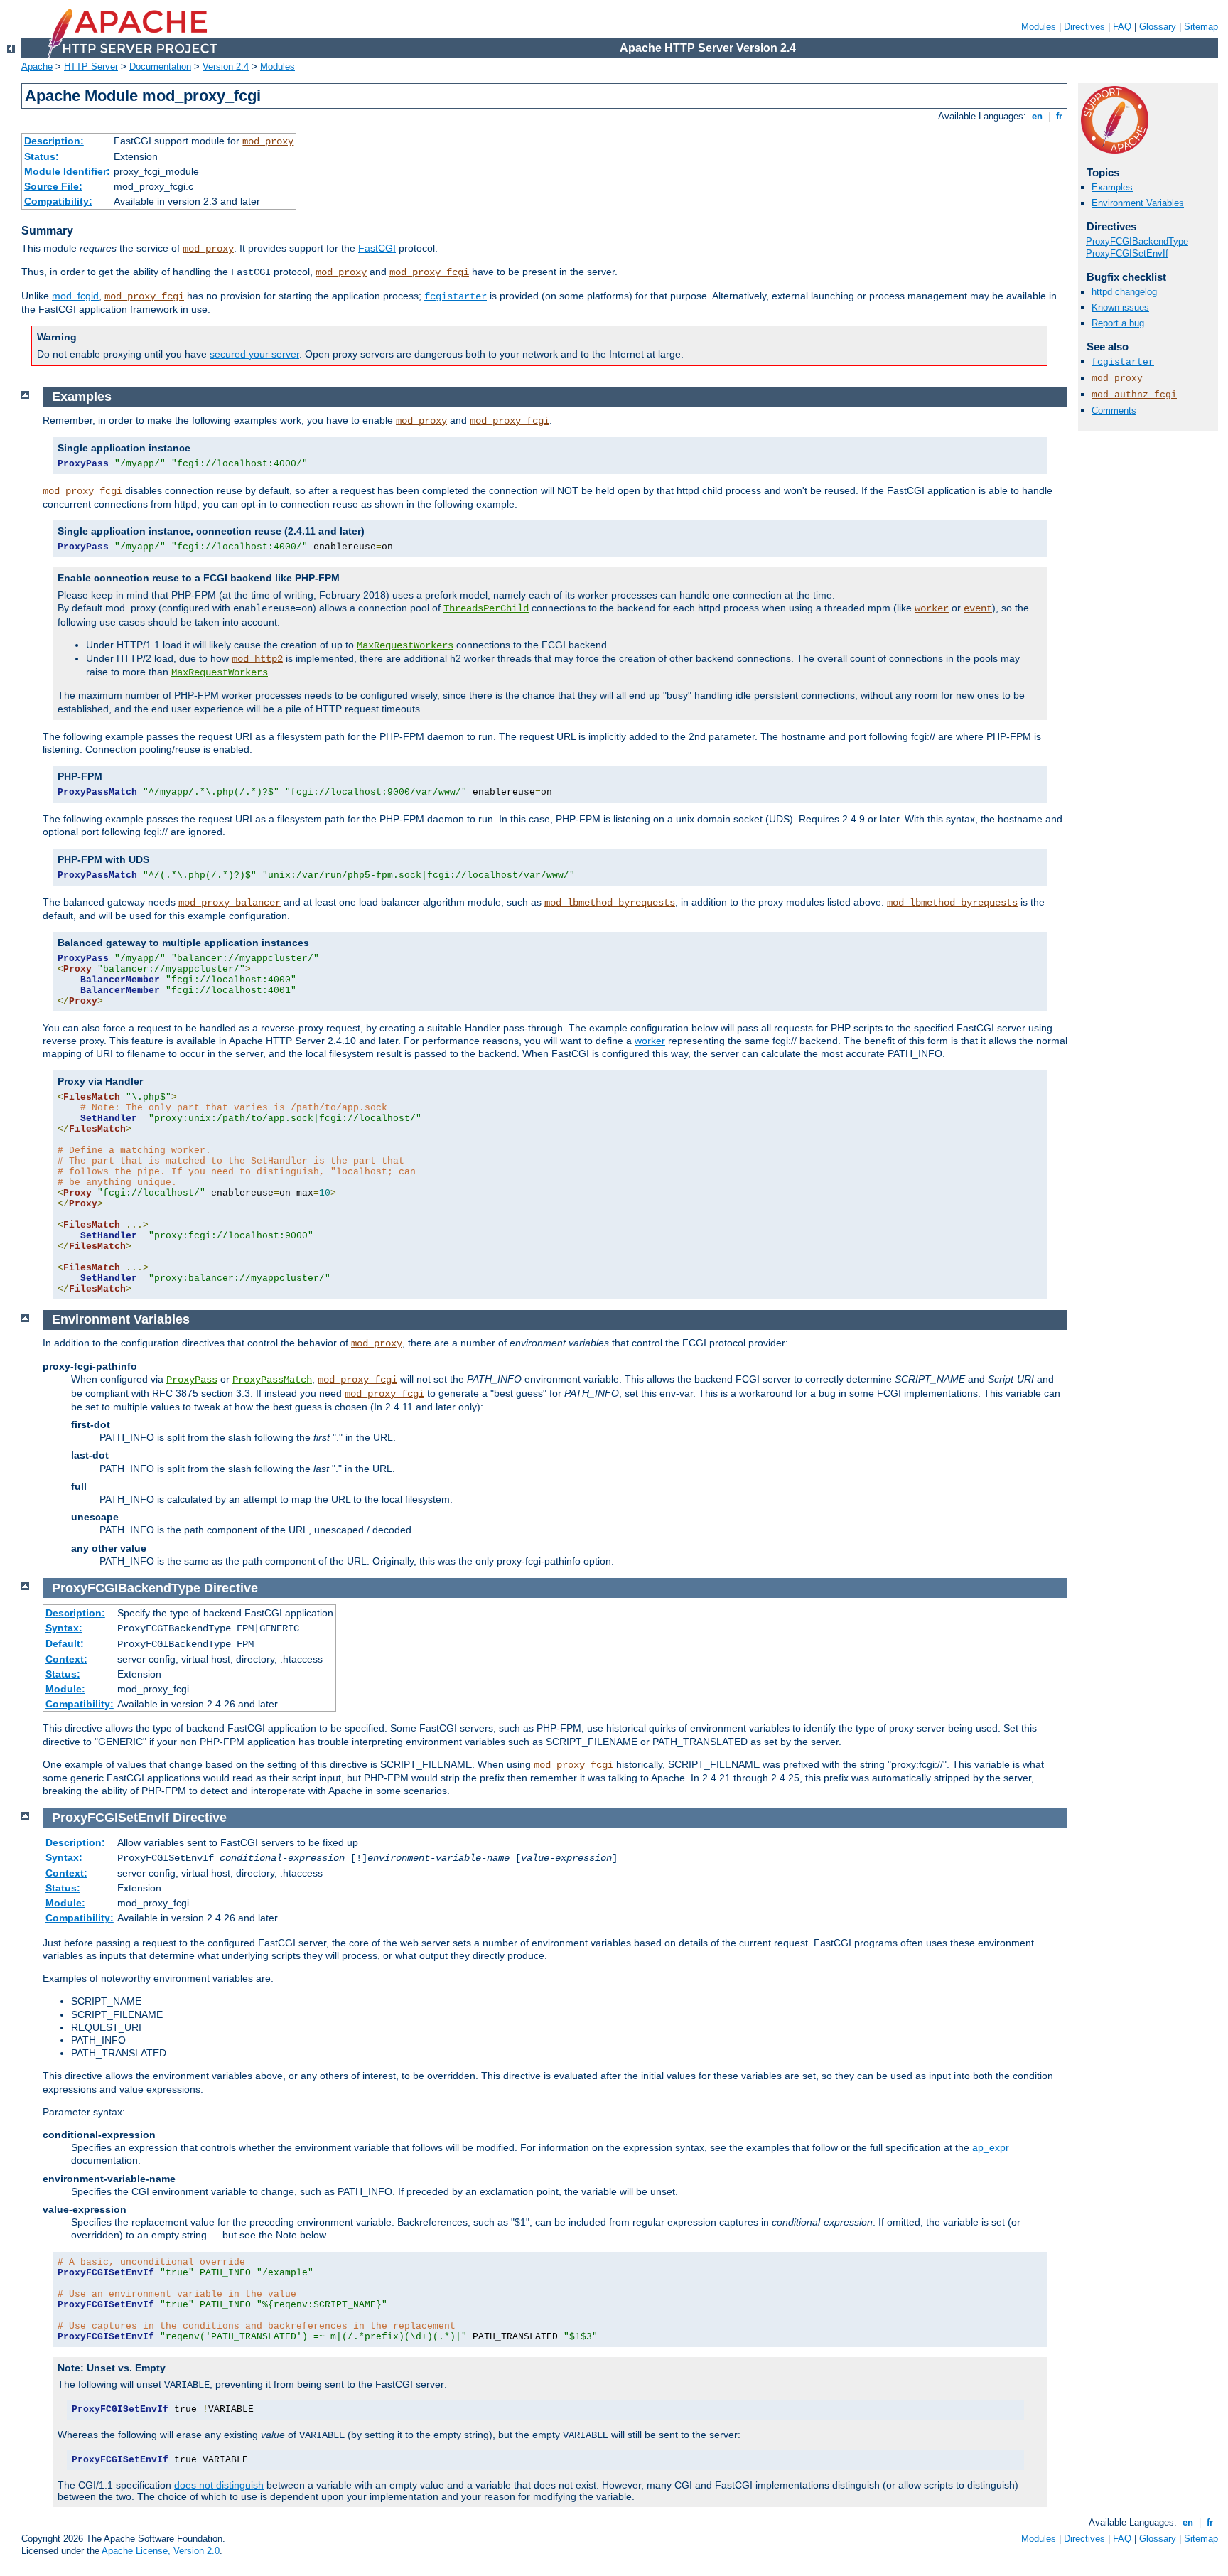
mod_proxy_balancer (230, 903)
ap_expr (991, 2147)
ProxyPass (192, 1380)
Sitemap (1201, 27)
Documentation (160, 66)
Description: (54, 141)
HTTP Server (91, 66)
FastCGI (377, 248)
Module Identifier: (67, 171)
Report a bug (1118, 323)
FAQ (1122, 27)
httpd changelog (1124, 292)
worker (932, 608)
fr (1059, 116)
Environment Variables (1138, 203)
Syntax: (64, 1628)
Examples (1112, 187)
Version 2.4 (226, 66)
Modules (1039, 27)
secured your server (254, 354)
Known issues (1120, 307)
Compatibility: (58, 201)
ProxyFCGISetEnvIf (1127, 253)
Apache (37, 66)
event (978, 608)
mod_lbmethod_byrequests (610, 903)
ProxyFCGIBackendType (1137, 241)
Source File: (53, 186)
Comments (1114, 410)
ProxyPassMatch (272, 1380)
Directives (1084, 27)
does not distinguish (219, 2485)
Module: (65, 1689)
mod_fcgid (75, 296)
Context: (66, 1659)
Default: (65, 1643)
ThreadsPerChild (486, 608)
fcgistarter (456, 296)
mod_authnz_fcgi (1134, 395)
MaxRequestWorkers (405, 645)
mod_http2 (257, 659)
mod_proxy (268, 141)
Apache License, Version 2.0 (161, 2551)
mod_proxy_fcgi (429, 272)
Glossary (1158, 27)
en (1037, 116)
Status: (42, 156)
